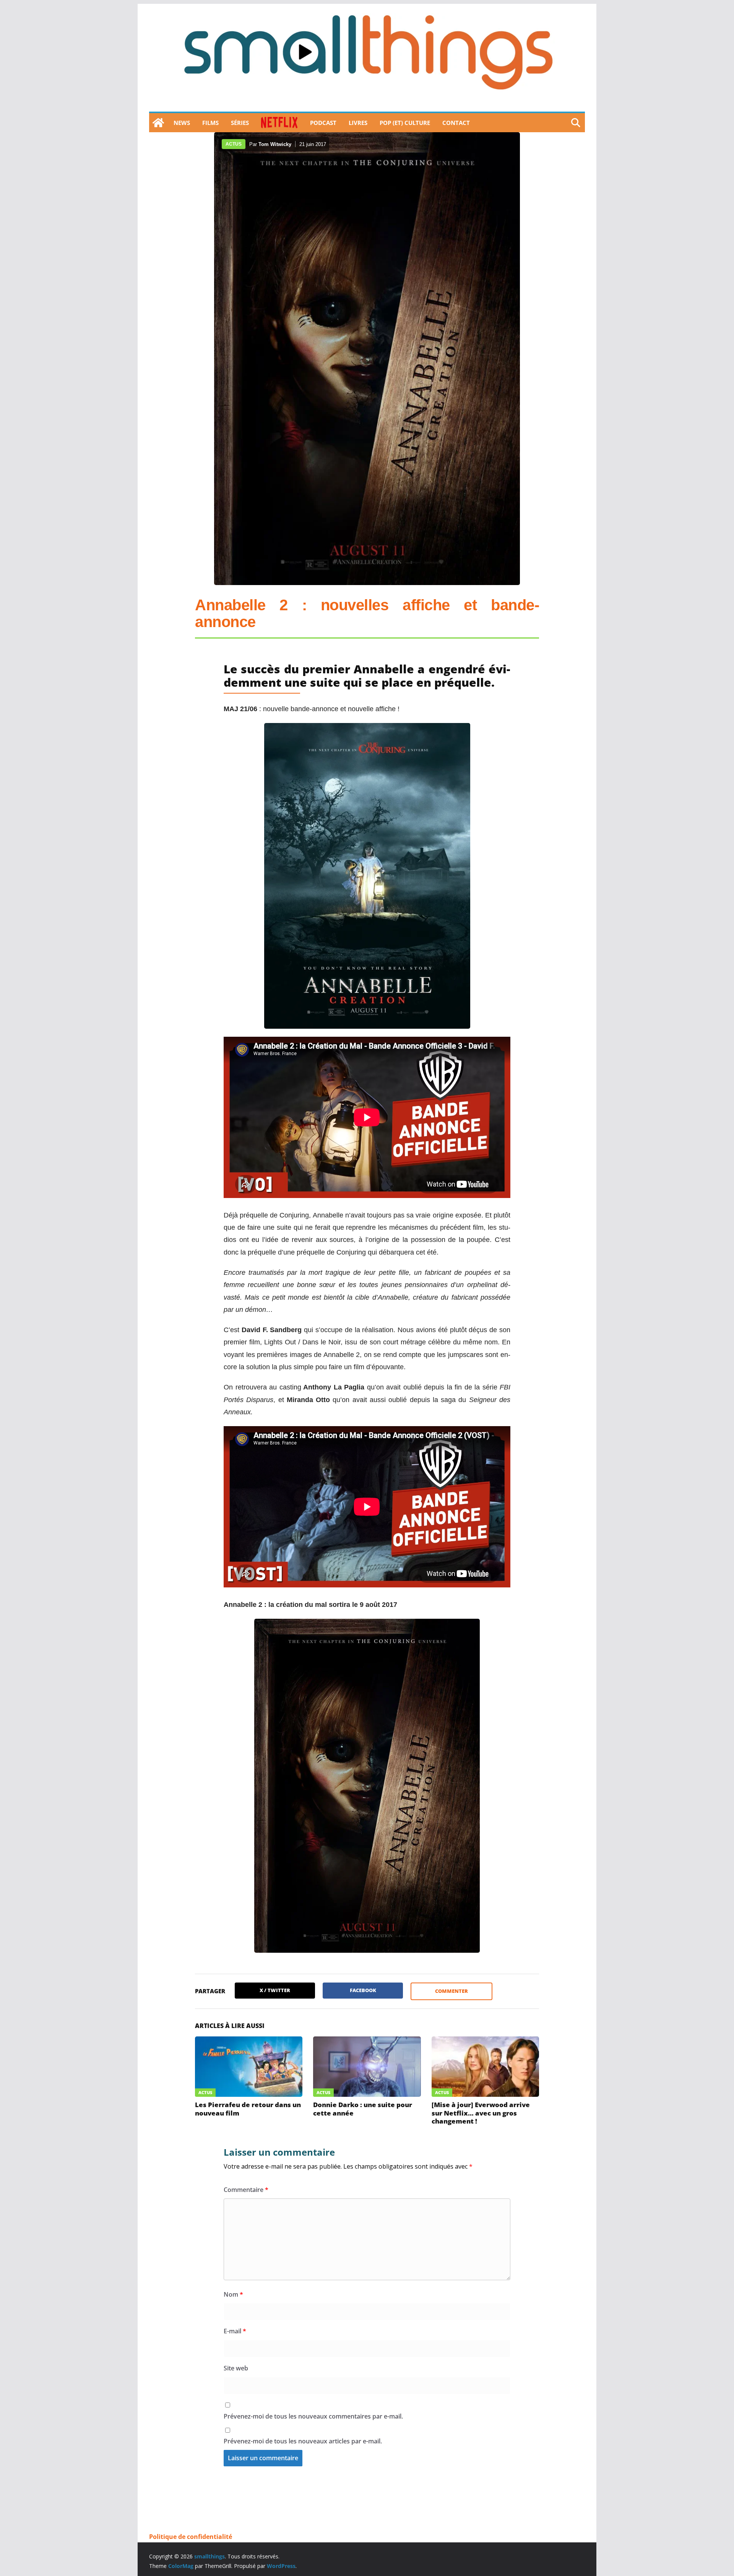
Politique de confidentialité (191, 2537)
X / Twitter (275, 1990)
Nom (233, 2294)
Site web (236, 2368)
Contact (456, 123)
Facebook (363, 1990)
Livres (358, 123)
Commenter (451, 1991)
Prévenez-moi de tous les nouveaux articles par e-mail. (303, 2441)
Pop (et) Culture (405, 123)
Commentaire (246, 2190)
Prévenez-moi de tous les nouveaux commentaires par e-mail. (313, 2416)
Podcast (323, 123)
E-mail (235, 2331)
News (182, 123)
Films (210, 123)
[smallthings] (158, 123)
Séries (240, 123)
